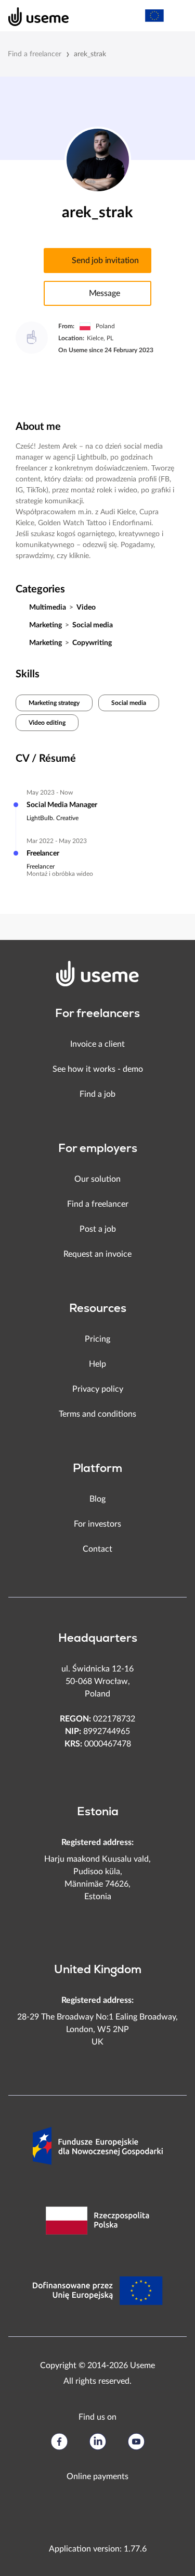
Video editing (47, 723)
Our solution (97, 1179)
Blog (97, 1499)
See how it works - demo (98, 1069)
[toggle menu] (177, 16)
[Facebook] (59, 2442)
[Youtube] (136, 2442)
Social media (93, 625)
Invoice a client (97, 1044)
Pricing (97, 1339)
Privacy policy (98, 1389)
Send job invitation (105, 261)
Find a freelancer (35, 54)
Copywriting (92, 643)
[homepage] (33, 16)
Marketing (45, 625)
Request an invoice (97, 1254)
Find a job (97, 1094)
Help (97, 1364)
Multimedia (48, 608)
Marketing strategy (54, 703)
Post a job (98, 1229)
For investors (97, 1524)
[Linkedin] (98, 2442)
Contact (97, 1549)
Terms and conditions (97, 1414)
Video (86, 608)
